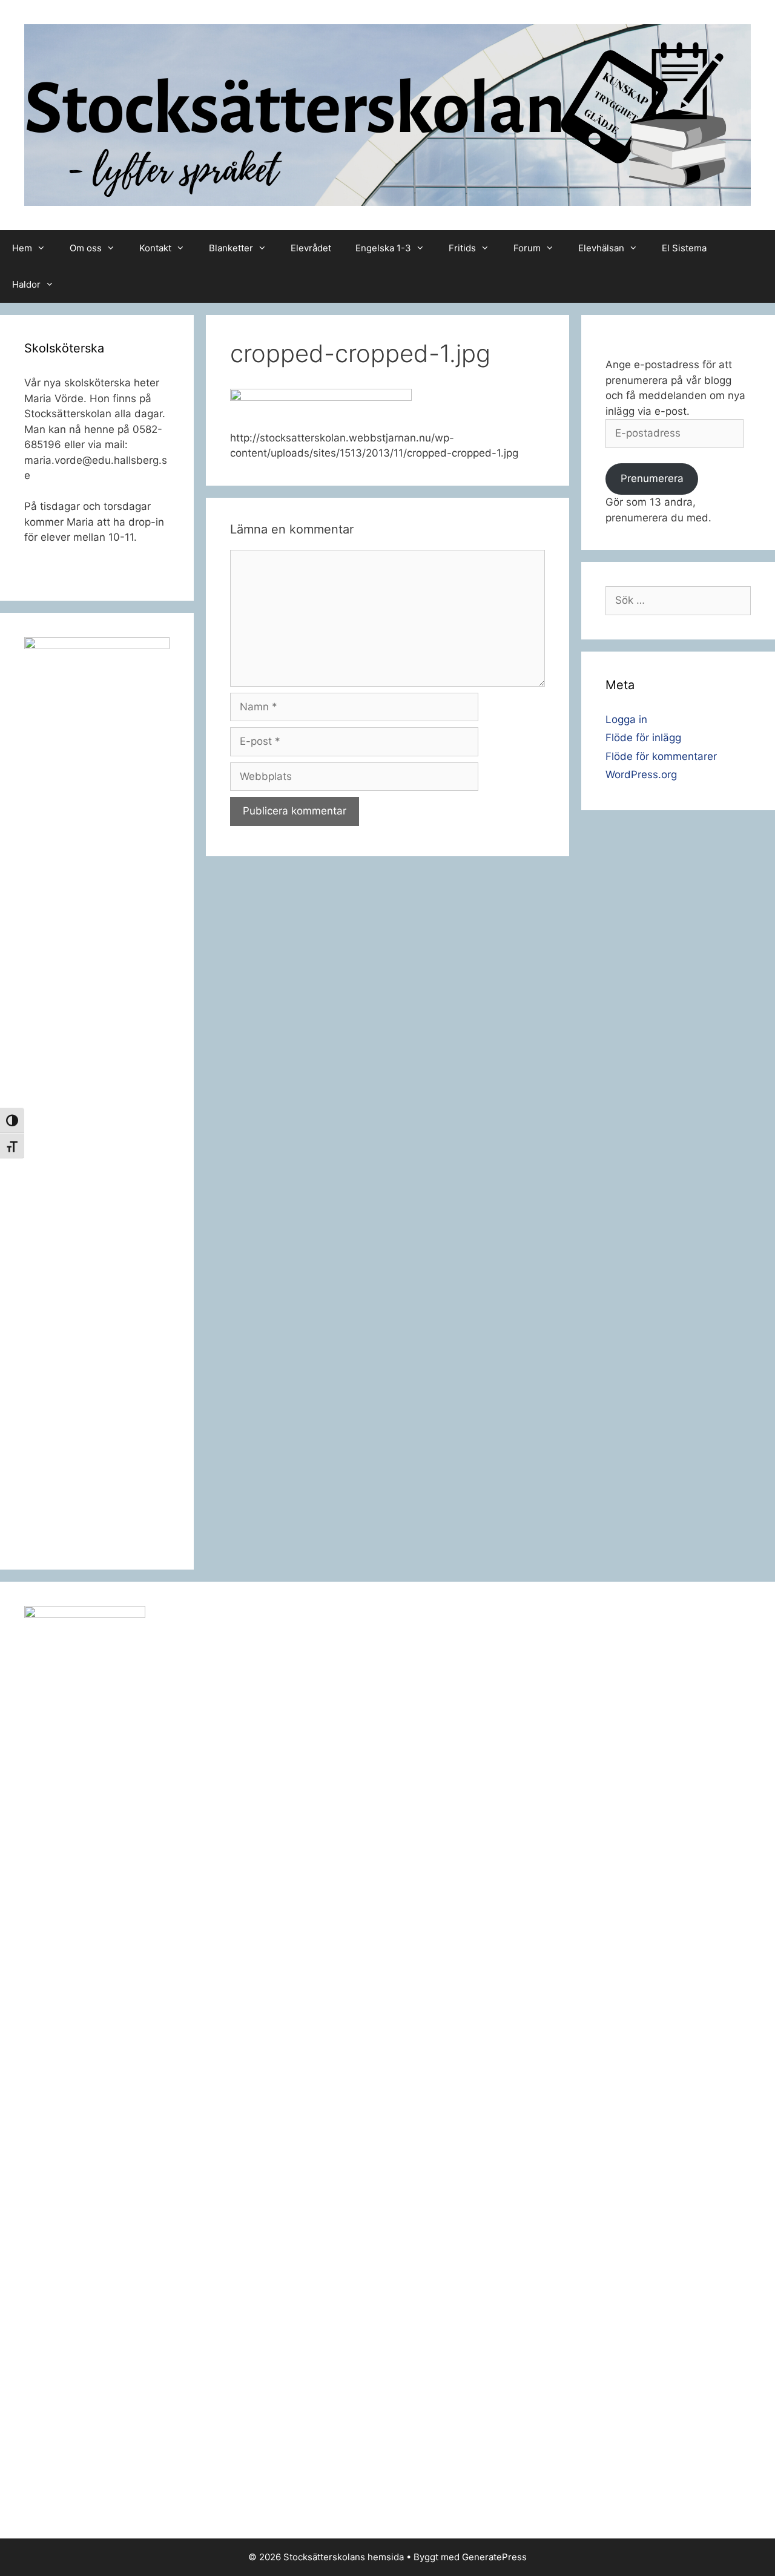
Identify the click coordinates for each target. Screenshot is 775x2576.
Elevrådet (311, 248)
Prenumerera (652, 478)
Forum (527, 248)
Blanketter (231, 248)
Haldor (26, 284)
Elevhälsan (601, 248)
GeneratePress (494, 2557)
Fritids (462, 248)
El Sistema (684, 248)
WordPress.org (641, 774)
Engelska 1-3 (383, 248)
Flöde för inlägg (643, 738)
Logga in (626, 719)
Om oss (86, 248)
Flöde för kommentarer (661, 756)
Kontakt (155, 248)
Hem (22, 248)
